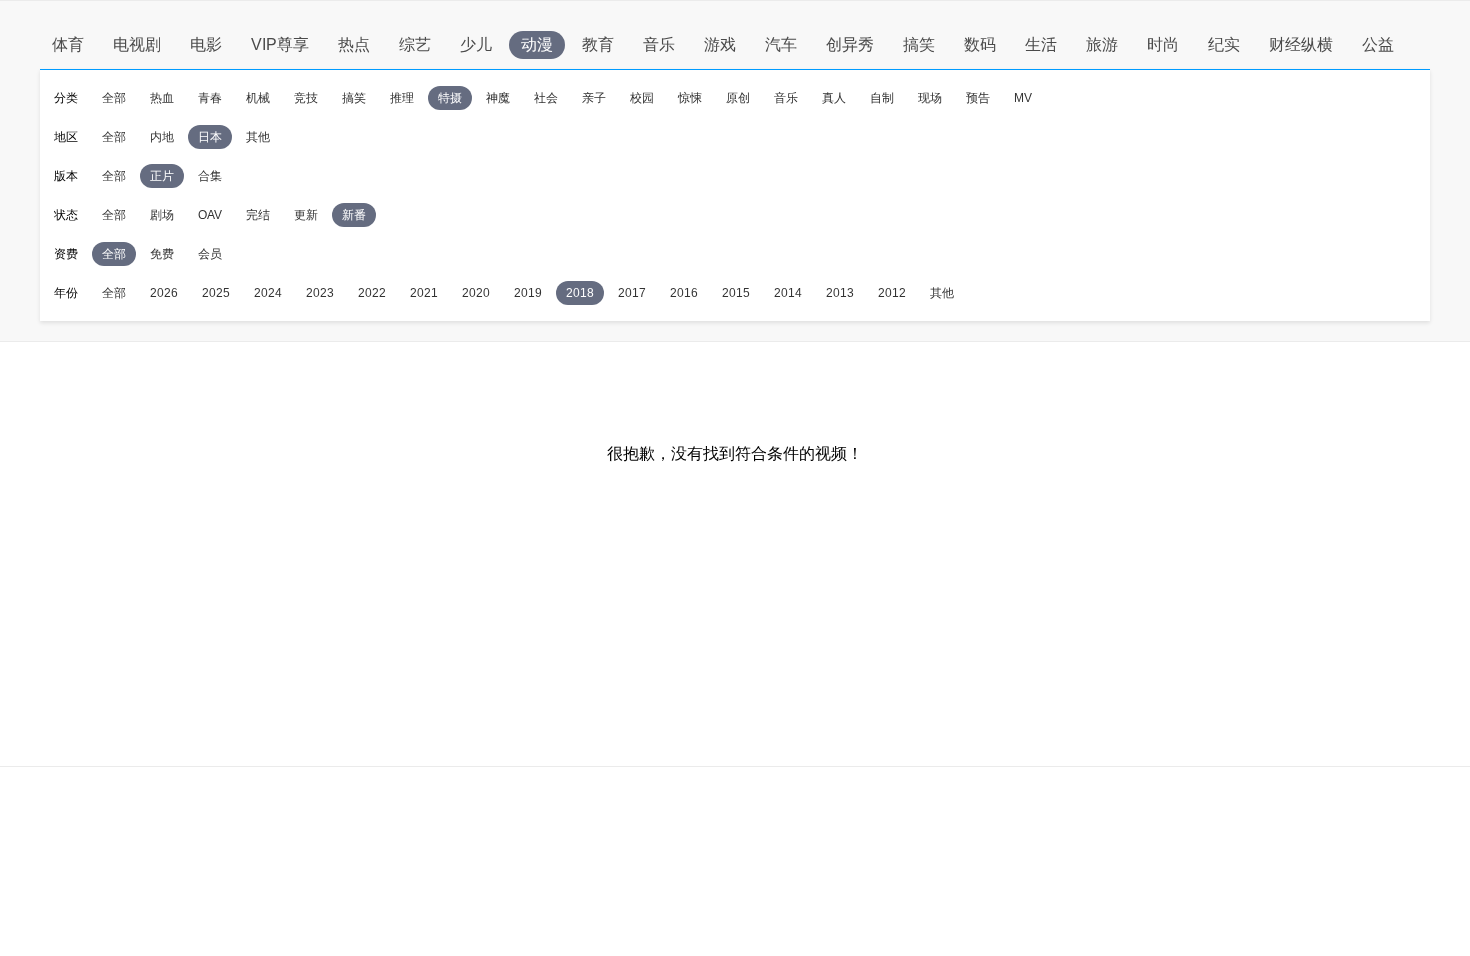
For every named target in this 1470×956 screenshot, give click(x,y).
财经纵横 (1301, 44)
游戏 (720, 44)
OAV (210, 215)
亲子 (594, 98)
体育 (68, 44)
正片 (162, 176)
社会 (546, 98)
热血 (162, 98)
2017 (632, 293)
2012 (892, 293)
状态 (66, 215)
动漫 (537, 44)
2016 (684, 293)
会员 (210, 254)
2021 (424, 293)
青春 (210, 98)
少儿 (476, 44)
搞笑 (919, 44)
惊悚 (690, 98)
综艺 (415, 44)
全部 (114, 98)
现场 (930, 98)
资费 (66, 254)
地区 (66, 137)
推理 (402, 98)
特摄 (450, 98)
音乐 (659, 44)
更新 (306, 215)
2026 (164, 293)
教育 (598, 44)
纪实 (1224, 44)
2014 (788, 293)
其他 (258, 137)
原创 (738, 98)
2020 (476, 293)
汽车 (781, 44)
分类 (66, 98)
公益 (1378, 44)
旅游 (1102, 44)
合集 (210, 176)
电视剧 (137, 44)
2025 (216, 293)
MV (1023, 98)
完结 (258, 215)
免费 (162, 254)
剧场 (162, 215)
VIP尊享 (280, 44)
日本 (210, 137)
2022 (372, 293)
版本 (66, 176)
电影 (206, 44)
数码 (980, 44)
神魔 (498, 98)
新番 (354, 215)
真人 (834, 98)
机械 (258, 98)
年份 (66, 293)
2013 (840, 293)
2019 (528, 293)
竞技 (306, 98)
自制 (882, 98)
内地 (162, 137)
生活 (1041, 44)
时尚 (1163, 44)
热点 (354, 44)
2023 (320, 293)
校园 (642, 98)
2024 (268, 293)
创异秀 (850, 44)
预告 (978, 98)
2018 (580, 293)
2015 (736, 293)
